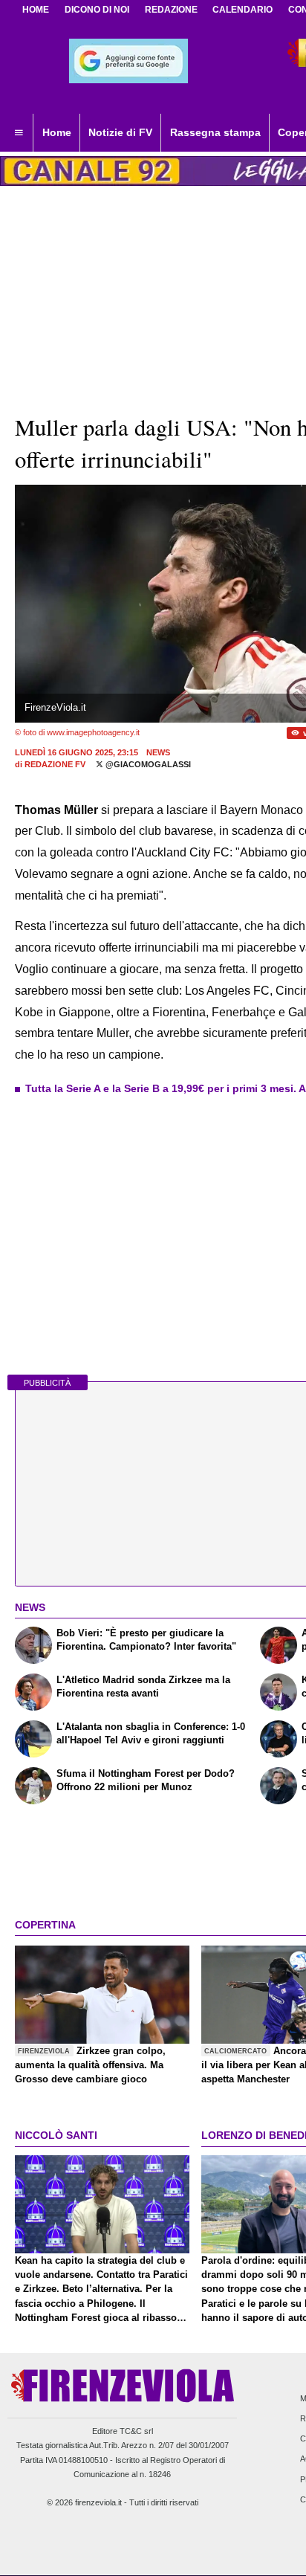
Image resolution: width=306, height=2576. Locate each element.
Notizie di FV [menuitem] (120, 132)
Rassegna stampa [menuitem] (215, 132)
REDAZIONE (171, 10)
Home (36, 10)
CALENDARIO (242, 10)
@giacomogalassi (147, 764)
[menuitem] (19, 133)
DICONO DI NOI (97, 10)
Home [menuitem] (57, 132)
